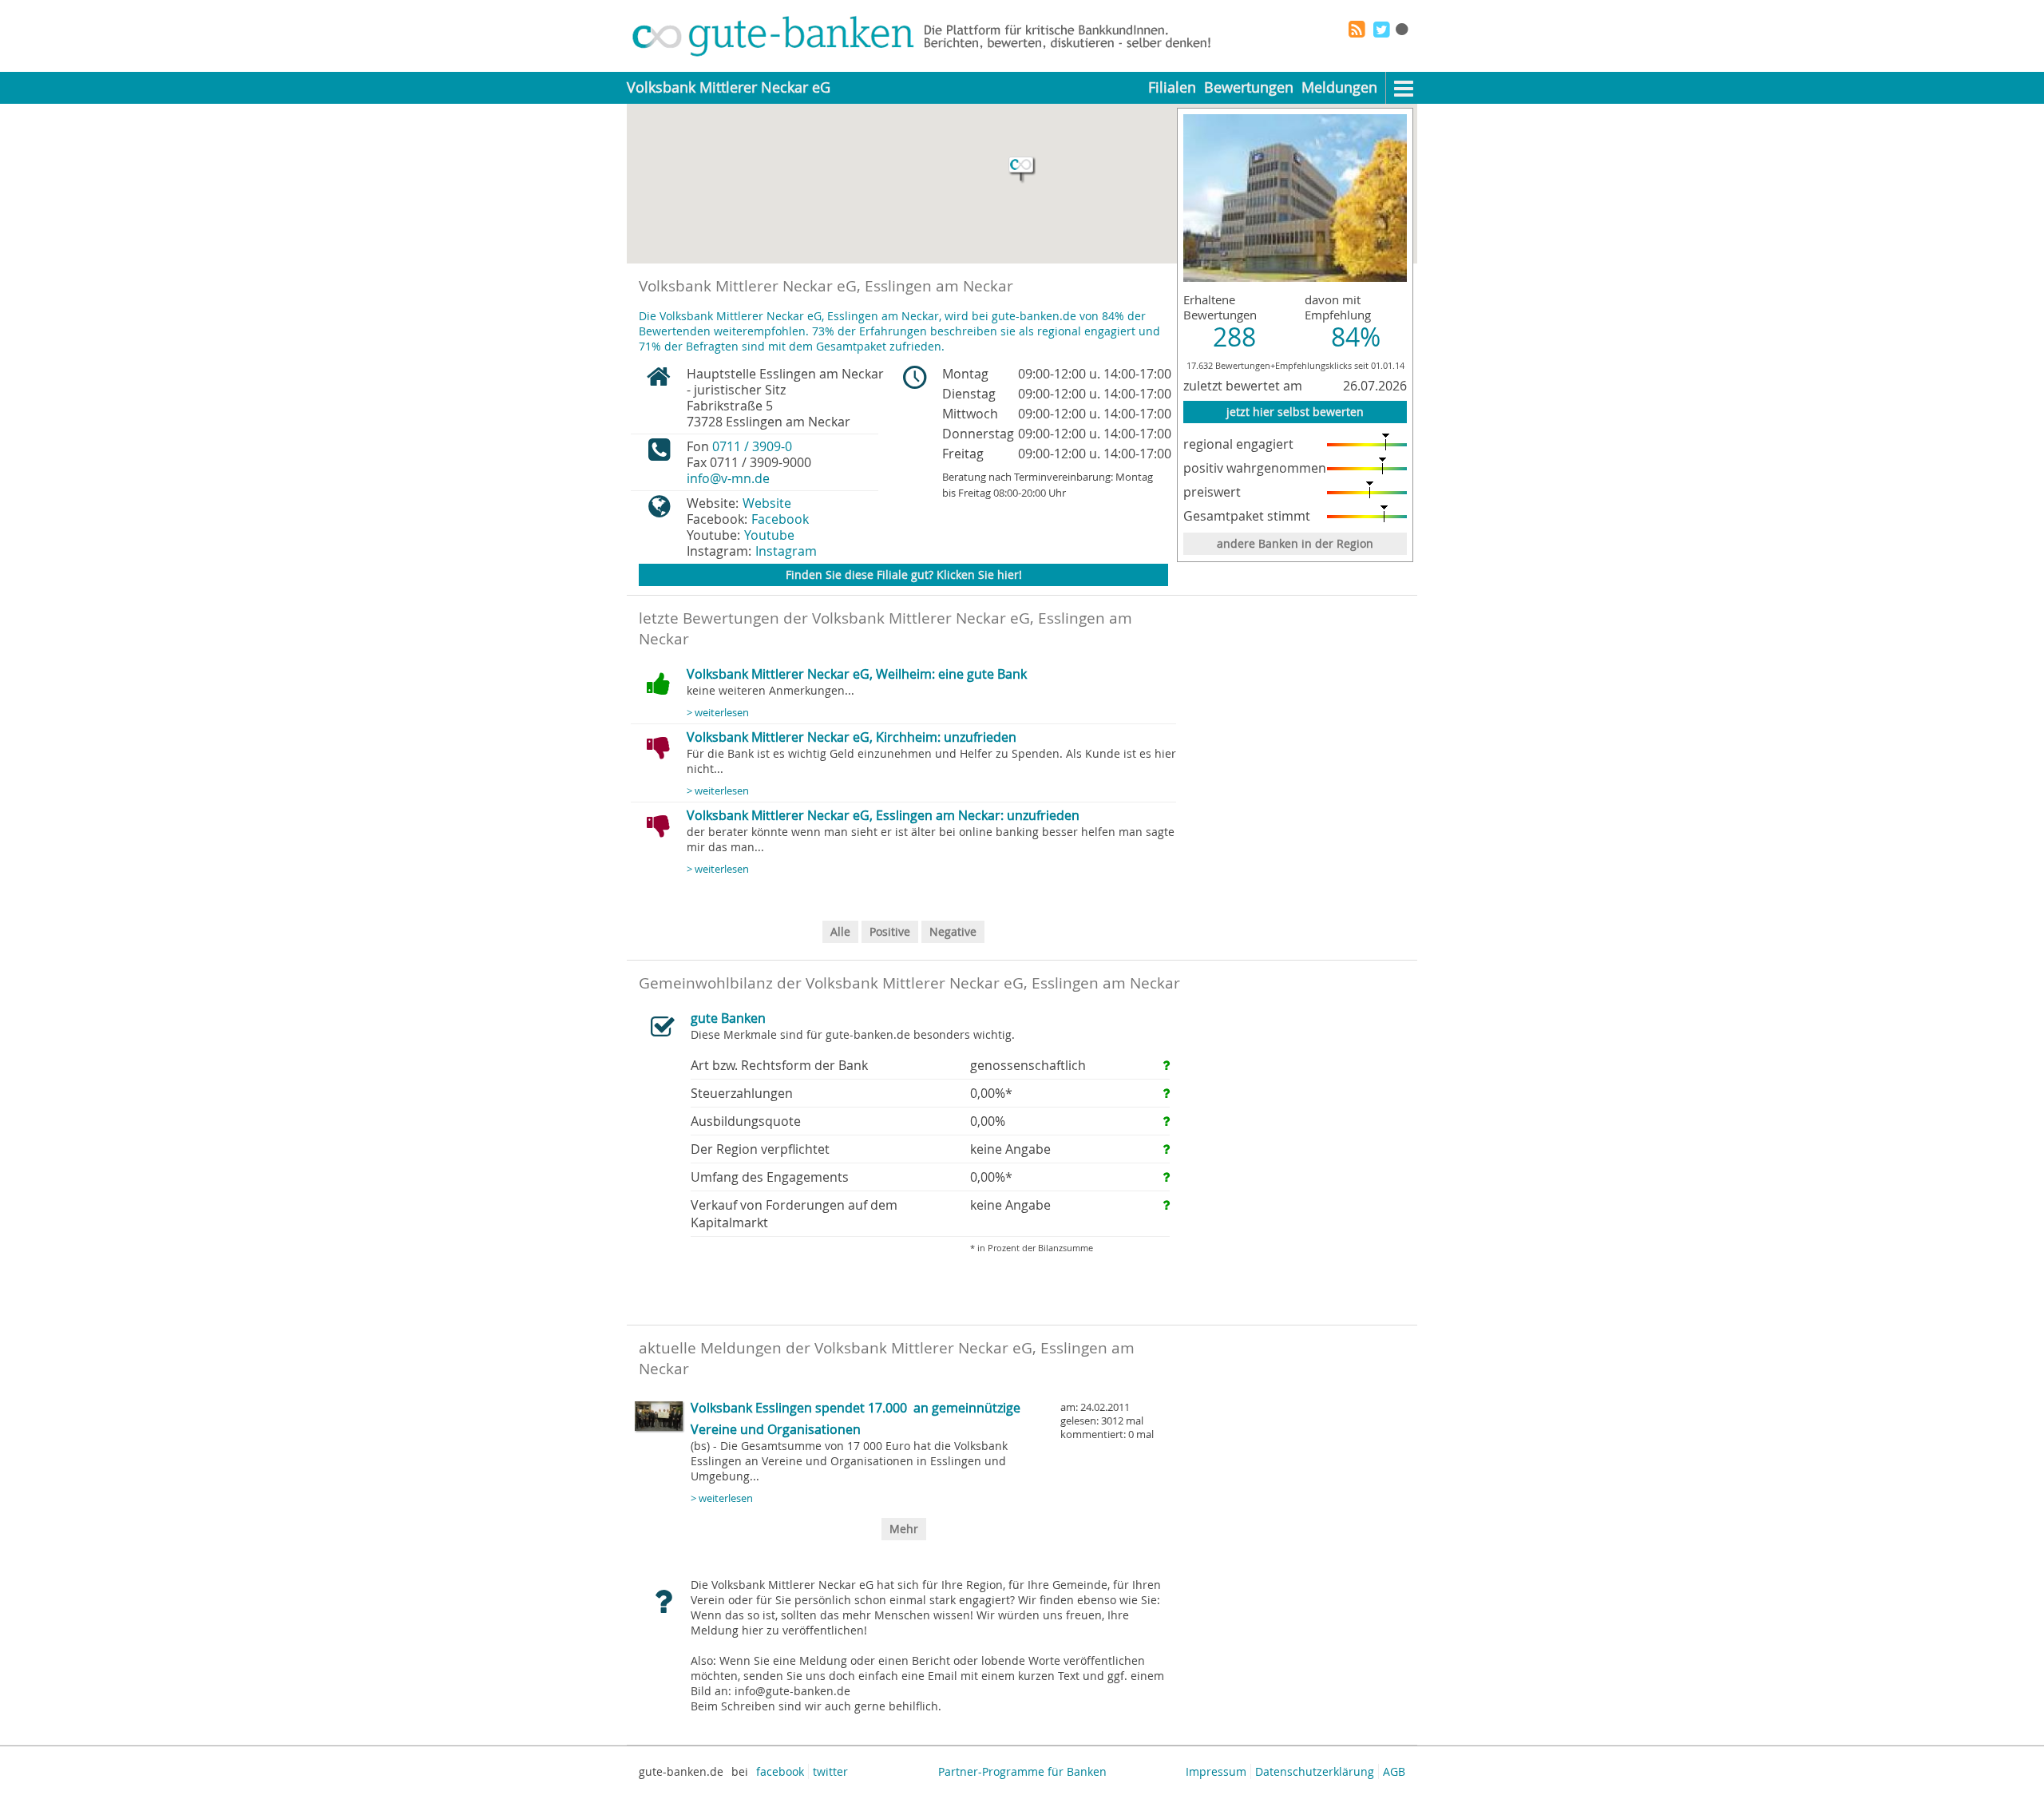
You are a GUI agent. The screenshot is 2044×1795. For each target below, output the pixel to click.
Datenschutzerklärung (1315, 1771)
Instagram (786, 551)
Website (767, 503)
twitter (830, 1771)
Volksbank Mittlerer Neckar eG (729, 87)
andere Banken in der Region (1295, 543)
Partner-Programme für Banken (1022, 1771)
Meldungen (1339, 87)
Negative (953, 931)
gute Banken (728, 1018)
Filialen (1172, 87)
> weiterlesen (718, 713)
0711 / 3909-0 (752, 446)
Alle (840, 931)
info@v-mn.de (728, 478)
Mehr (904, 1529)
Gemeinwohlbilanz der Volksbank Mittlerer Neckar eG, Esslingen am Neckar (909, 983)
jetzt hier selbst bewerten (1295, 412)
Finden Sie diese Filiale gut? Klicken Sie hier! (904, 575)
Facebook (780, 519)
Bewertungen (1249, 87)
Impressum (1216, 1771)
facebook (780, 1771)
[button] (1022, 170)
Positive (890, 931)
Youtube (769, 535)
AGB (1394, 1771)
